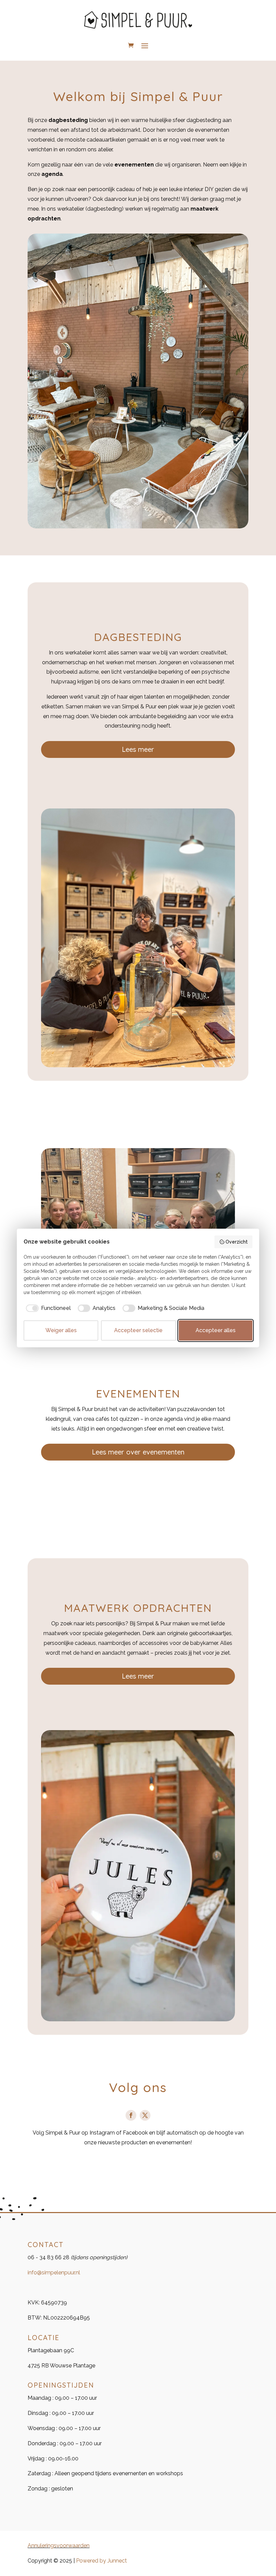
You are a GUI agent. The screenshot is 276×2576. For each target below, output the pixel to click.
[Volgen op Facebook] (131, 2115)
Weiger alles (61, 1330)
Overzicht (237, 1242)
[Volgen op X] (145, 2115)
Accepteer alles (216, 1330)
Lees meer (138, 749)
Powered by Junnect (101, 2561)
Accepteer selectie (138, 1330)
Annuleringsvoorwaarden (59, 2546)
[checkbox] (47, 1308)
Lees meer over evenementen (138, 1452)
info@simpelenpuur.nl (54, 2273)
